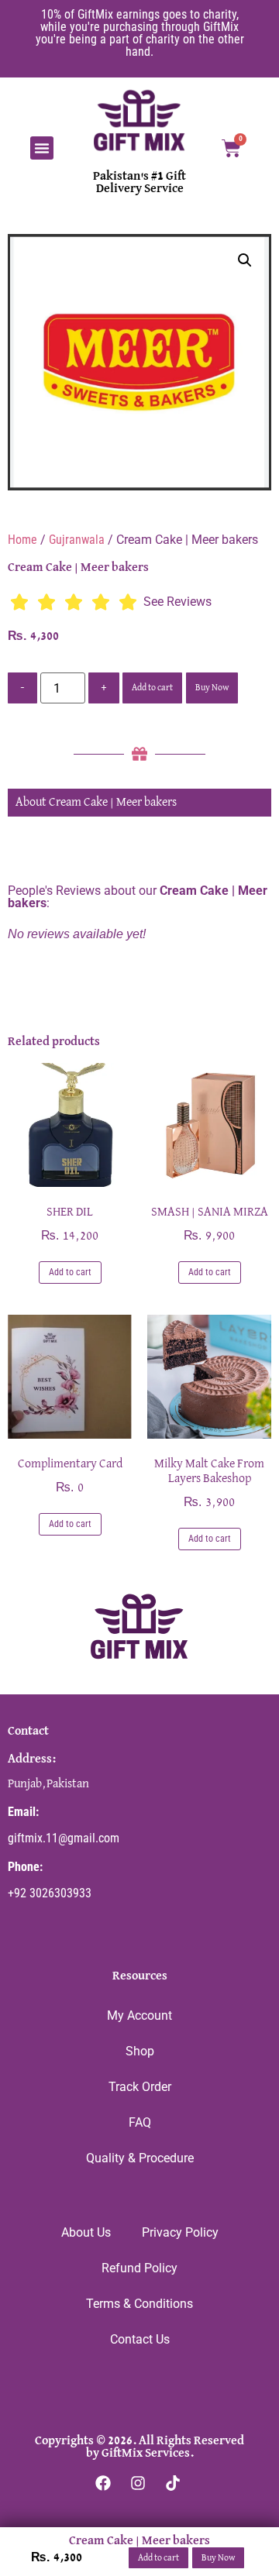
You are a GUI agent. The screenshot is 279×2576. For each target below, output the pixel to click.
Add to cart (152, 688)
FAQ (140, 2122)
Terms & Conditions (139, 2304)
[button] (42, 148)
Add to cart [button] (70, 1272)
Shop (140, 2051)
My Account (139, 2015)
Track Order (140, 2087)
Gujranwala (77, 540)
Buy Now (212, 688)
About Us (86, 2232)
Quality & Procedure (140, 2158)
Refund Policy (139, 2268)
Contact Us (140, 2339)
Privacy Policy (180, 2232)
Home (22, 540)
